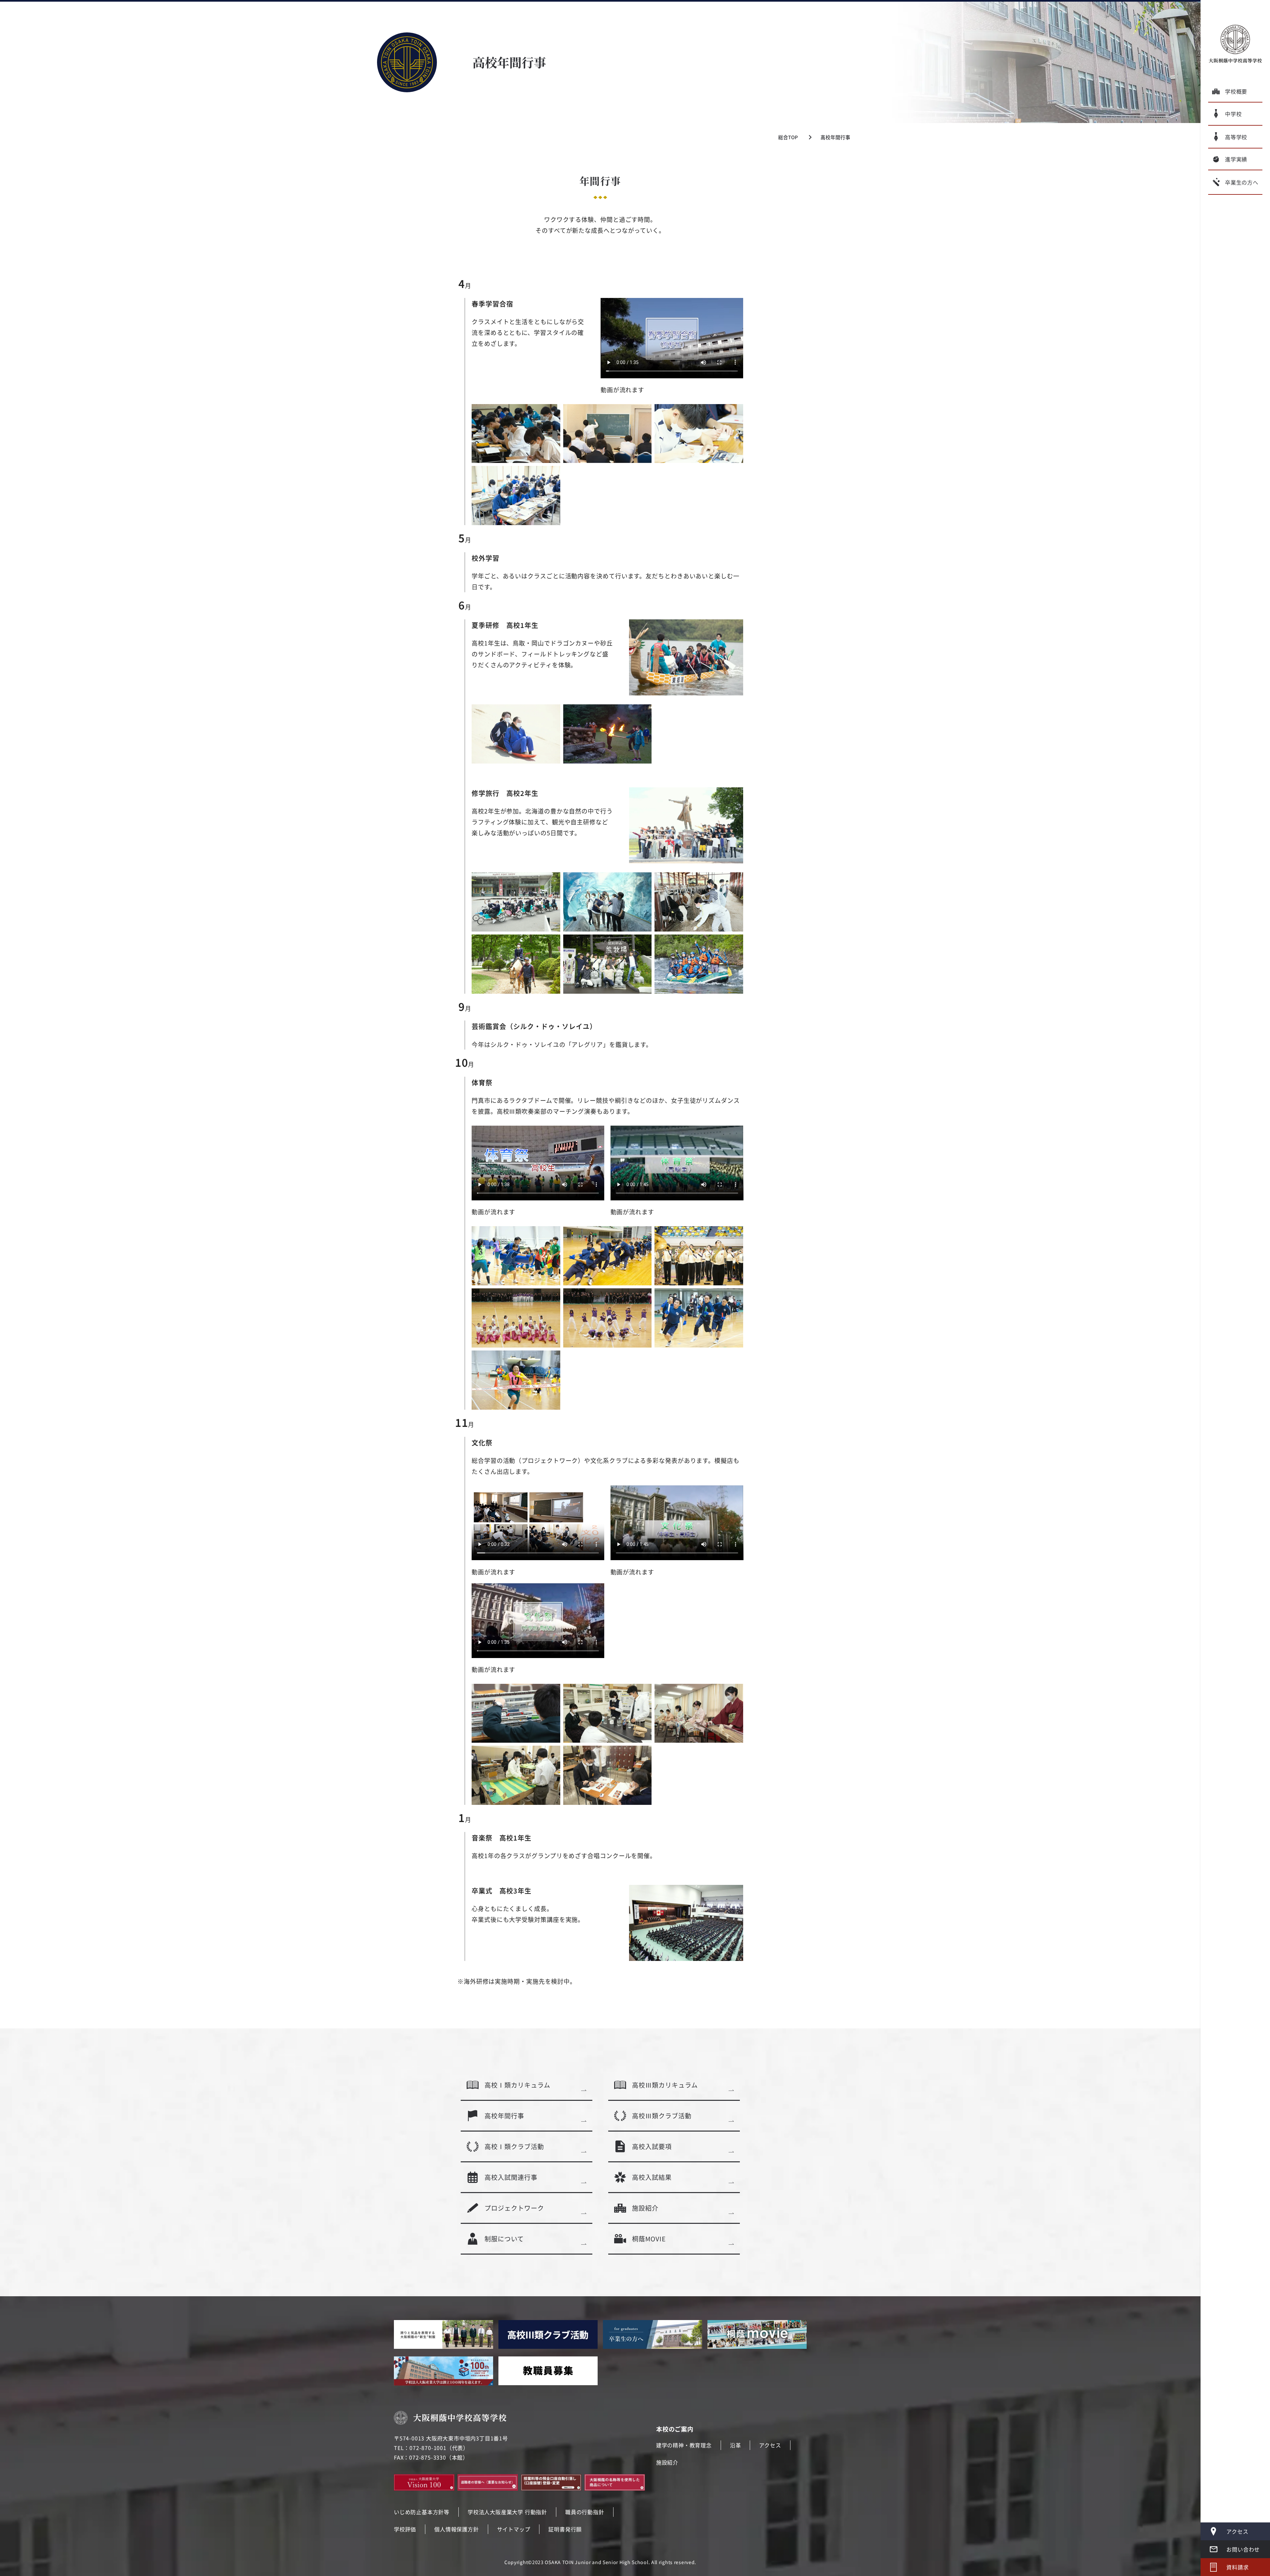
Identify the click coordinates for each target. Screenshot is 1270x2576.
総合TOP (788, 137)
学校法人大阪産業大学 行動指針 (507, 2512)
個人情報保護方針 (456, 2529)
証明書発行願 (565, 2529)
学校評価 (405, 2529)
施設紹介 (667, 2462)
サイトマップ (514, 2529)
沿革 (736, 2445)
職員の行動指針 (585, 2512)
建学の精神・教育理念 (684, 2445)
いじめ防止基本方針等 (422, 2512)
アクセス (770, 2445)
